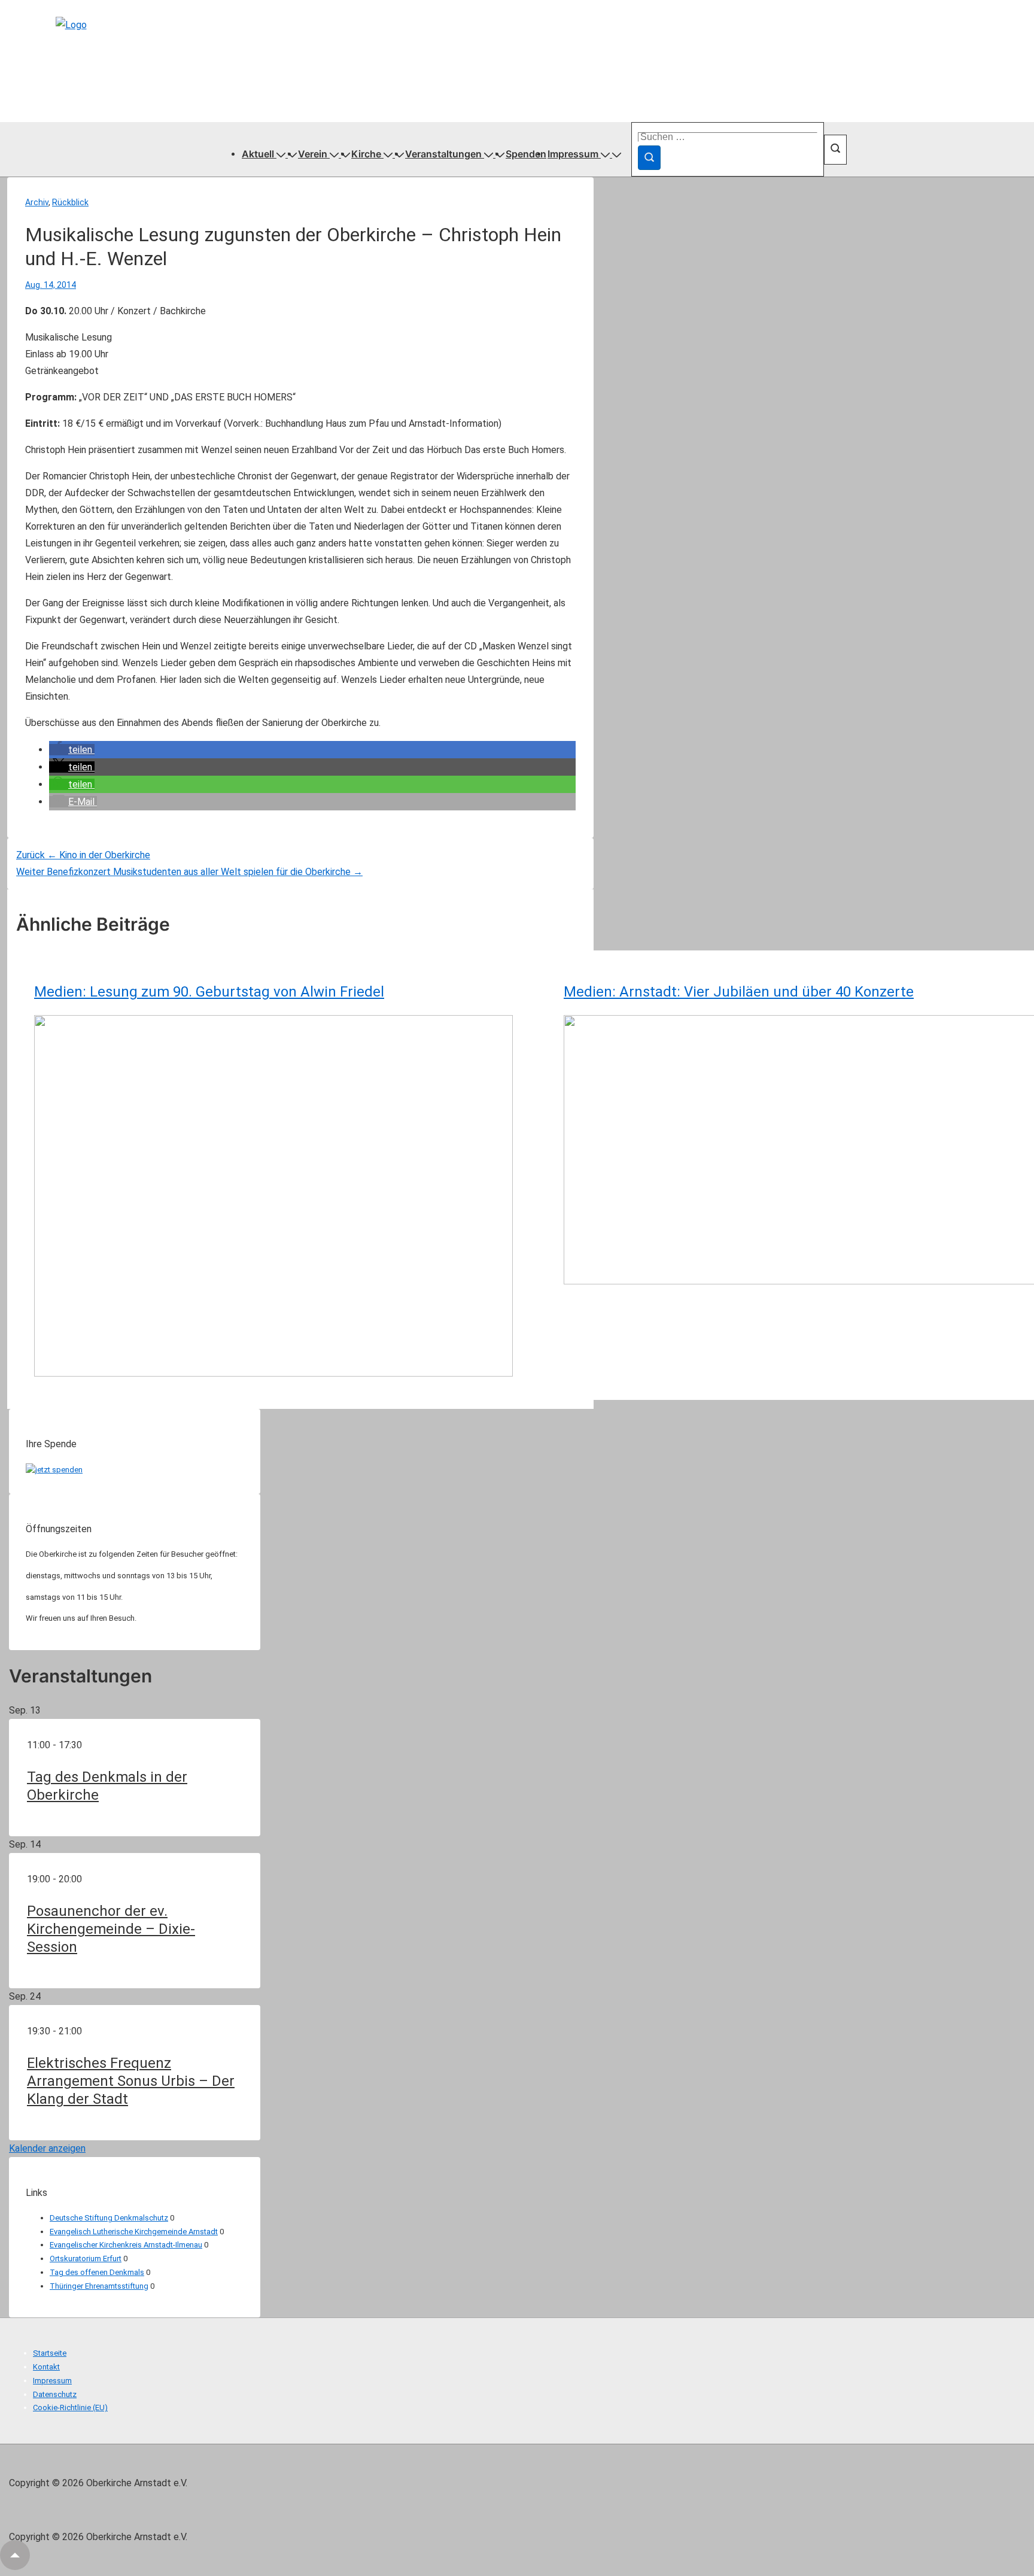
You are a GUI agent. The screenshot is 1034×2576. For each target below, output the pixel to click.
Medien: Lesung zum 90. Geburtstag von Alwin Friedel (209, 992)
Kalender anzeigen (47, 2148)
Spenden (526, 154)
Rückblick (70, 202)
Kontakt (46, 2367)
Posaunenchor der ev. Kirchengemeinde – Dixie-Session (111, 1929)
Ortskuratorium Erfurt (86, 2258)
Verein (313, 154)
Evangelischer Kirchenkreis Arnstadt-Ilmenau (126, 2245)
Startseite (50, 2353)
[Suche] (649, 158)
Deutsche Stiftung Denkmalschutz (109, 2218)
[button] (72, 750)
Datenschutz (55, 2394)
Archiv (37, 202)
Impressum (573, 154)
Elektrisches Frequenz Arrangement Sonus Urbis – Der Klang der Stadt (131, 2081)
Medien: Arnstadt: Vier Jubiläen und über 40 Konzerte (739, 992)
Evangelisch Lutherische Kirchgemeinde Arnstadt (134, 2232)
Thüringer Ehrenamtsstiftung (99, 2286)
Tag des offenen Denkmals (97, 2272)
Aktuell (258, 154)
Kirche (366, 154)
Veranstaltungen (443, 154)
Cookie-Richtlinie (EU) (70, 2408)
